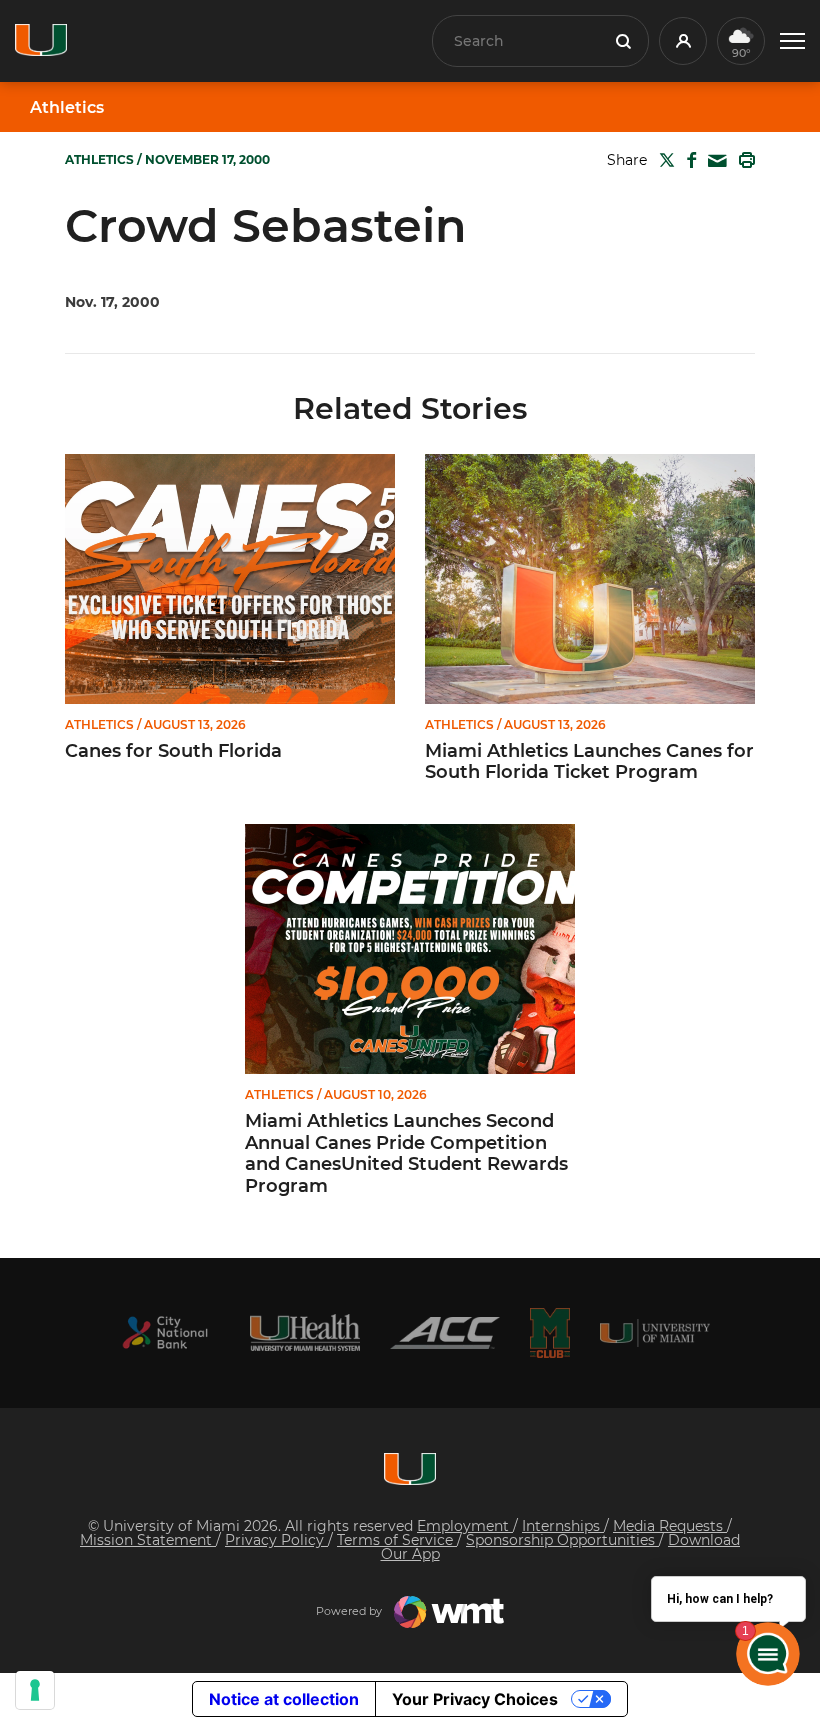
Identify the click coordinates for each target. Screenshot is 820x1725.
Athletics (67, 108)
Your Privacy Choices (475, 1699)
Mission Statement (148, 1540)
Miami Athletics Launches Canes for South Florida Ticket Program (589, 762)
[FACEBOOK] (687, 160)
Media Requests (670, 1526)
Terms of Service (397, 1540)
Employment (465, 1526)
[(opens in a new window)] (165, 1332)
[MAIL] (713, 161)
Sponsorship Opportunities (562, 1540)
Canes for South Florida (173, 751)
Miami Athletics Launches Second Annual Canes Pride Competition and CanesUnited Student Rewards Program (406, 1154)
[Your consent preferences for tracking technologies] (35, 1690)
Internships (563, 1526)
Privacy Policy (276, 1540)
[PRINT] (743, 160)
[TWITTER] (663, 160)
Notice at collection (284, 1699)
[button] (792, 41)
